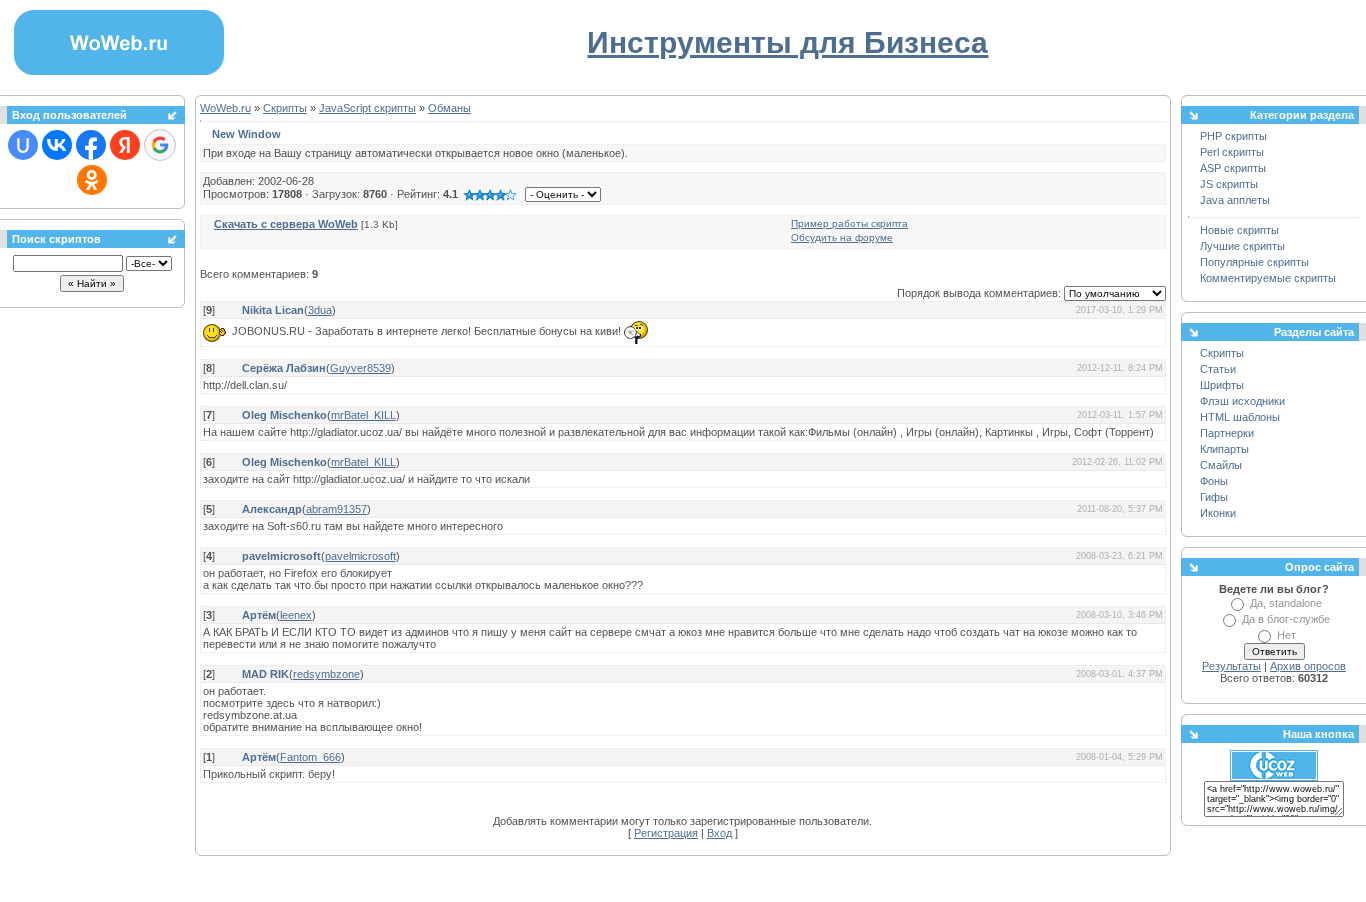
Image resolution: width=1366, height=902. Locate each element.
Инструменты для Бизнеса (787, 42)
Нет (1286, 635)
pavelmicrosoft (360, 556)
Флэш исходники (1242, 401)
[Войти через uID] (23, 145)
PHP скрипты (1233, 136)
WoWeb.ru (225, 108)
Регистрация (666, 833)
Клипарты (1224, 449)
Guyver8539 (360, 368)
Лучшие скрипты (1242, 246)
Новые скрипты (1239, 230)
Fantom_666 (310, 757)
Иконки (1218, 513)
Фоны (1214, 481)
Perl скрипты (1232, 152)
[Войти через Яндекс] (125, 145)
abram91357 (336, 509)
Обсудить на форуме (842, 237)
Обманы (449, 108)
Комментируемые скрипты (1268, 278)
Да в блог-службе (1286, 619)
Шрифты (1222, 385)
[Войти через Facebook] (91, 145)
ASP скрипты (1233, 168)
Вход (719, 833)
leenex (296, 615)
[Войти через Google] (160, 145)
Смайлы (1221, 465)
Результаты (1231, 666)
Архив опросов (1308, 666)
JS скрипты (1229, 184)
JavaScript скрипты (367, 108)
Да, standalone (1286, 603)
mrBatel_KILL (363, 415)
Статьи (1218, 369)
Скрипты (285, 108)
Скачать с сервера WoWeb (286, 224)
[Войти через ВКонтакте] (57, 145)
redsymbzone (326, 674)
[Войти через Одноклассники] (92, 180)
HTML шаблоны (1240, 417)
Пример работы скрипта (849, 223)
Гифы (1214, 497)
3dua (320, 310)
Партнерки (1227, 433)
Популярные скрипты (1254, 262)
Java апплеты (1235, 200)
